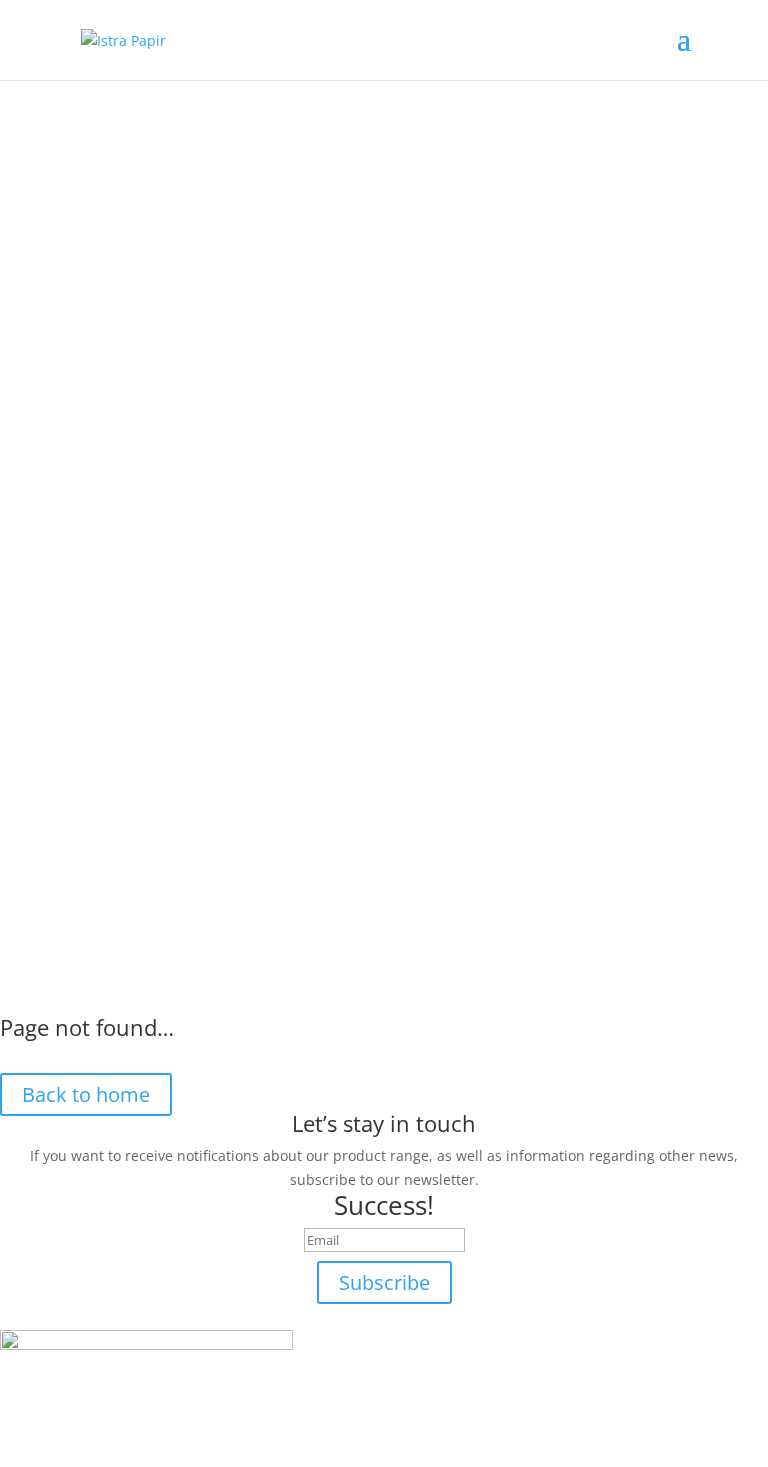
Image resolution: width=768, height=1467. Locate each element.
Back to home (86, 1094)
